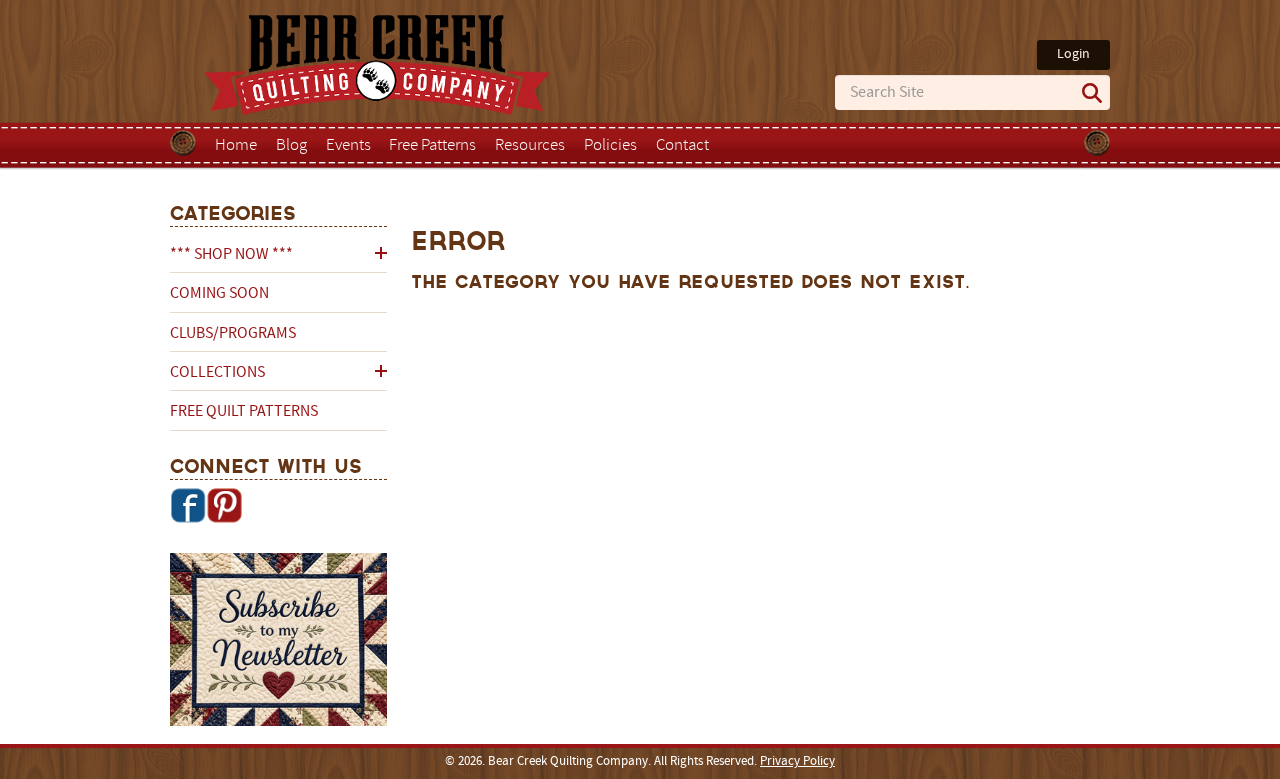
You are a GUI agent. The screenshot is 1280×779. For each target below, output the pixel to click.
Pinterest (224, 505)
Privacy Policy (797, 762)
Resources (530, 146)
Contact (682, 146)
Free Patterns (432, 146)
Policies (610, 146)
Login (1073, 54)
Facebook (188, 505)
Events (348, 146)
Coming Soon (219, 294)
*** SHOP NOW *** (231, 255)
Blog (291, 146)
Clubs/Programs (233, 334)
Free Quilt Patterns (244, 412)
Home (236, 146)
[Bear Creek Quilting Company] (278, 643)
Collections (217, 373)
